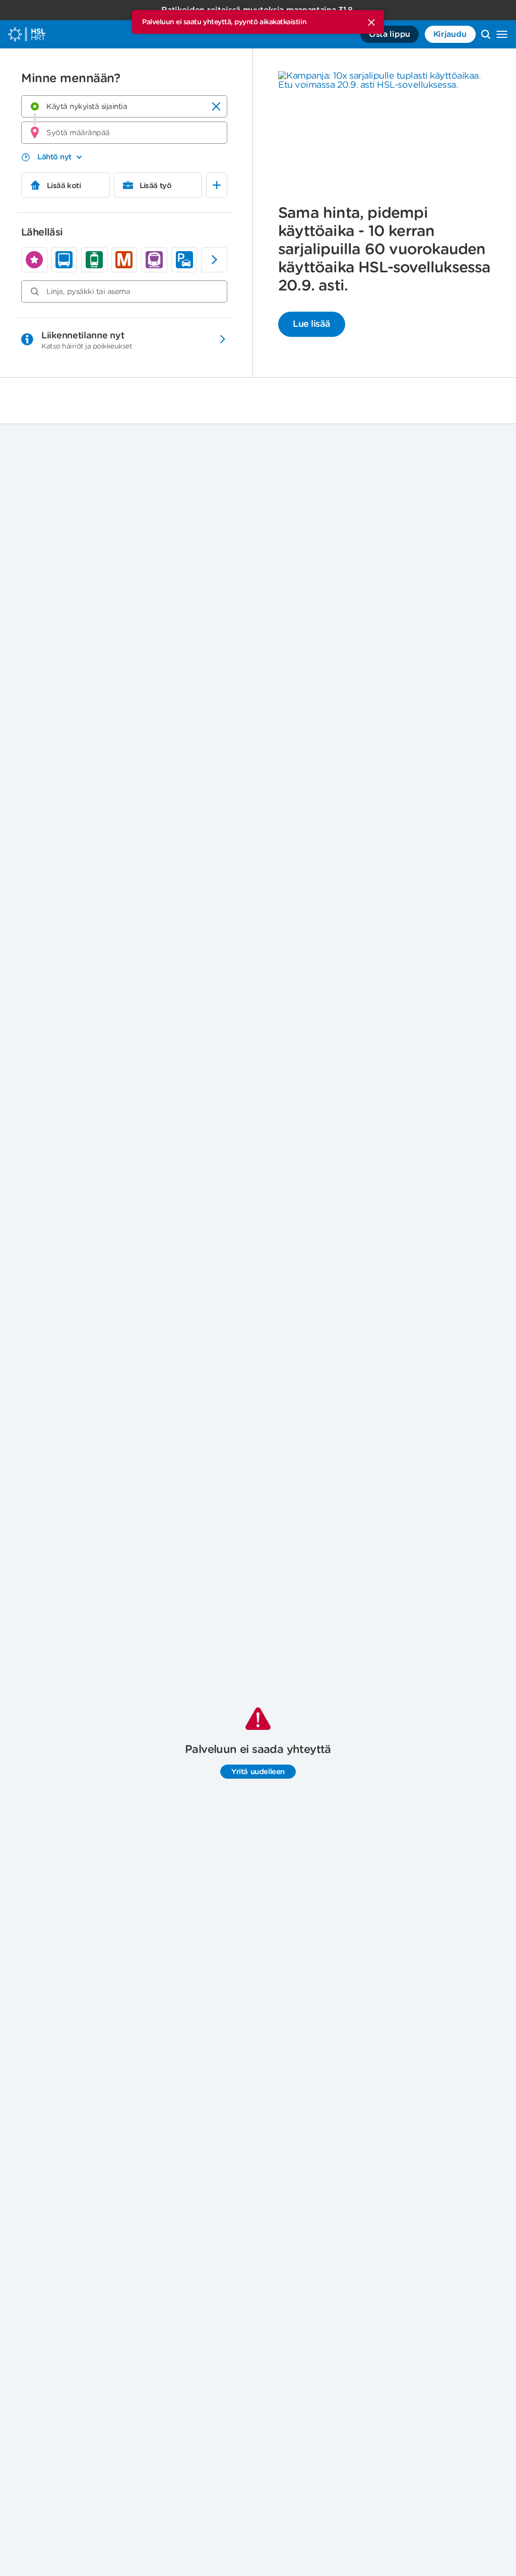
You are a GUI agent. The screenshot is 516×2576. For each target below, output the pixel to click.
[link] (34, 260)
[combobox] (124, 106)
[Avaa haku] (486, 34)
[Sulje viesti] (371, 22)
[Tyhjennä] (216, 106)
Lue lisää (312, 324)
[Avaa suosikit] (217, 185)
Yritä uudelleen (258, 1772)
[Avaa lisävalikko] (502, 34)
